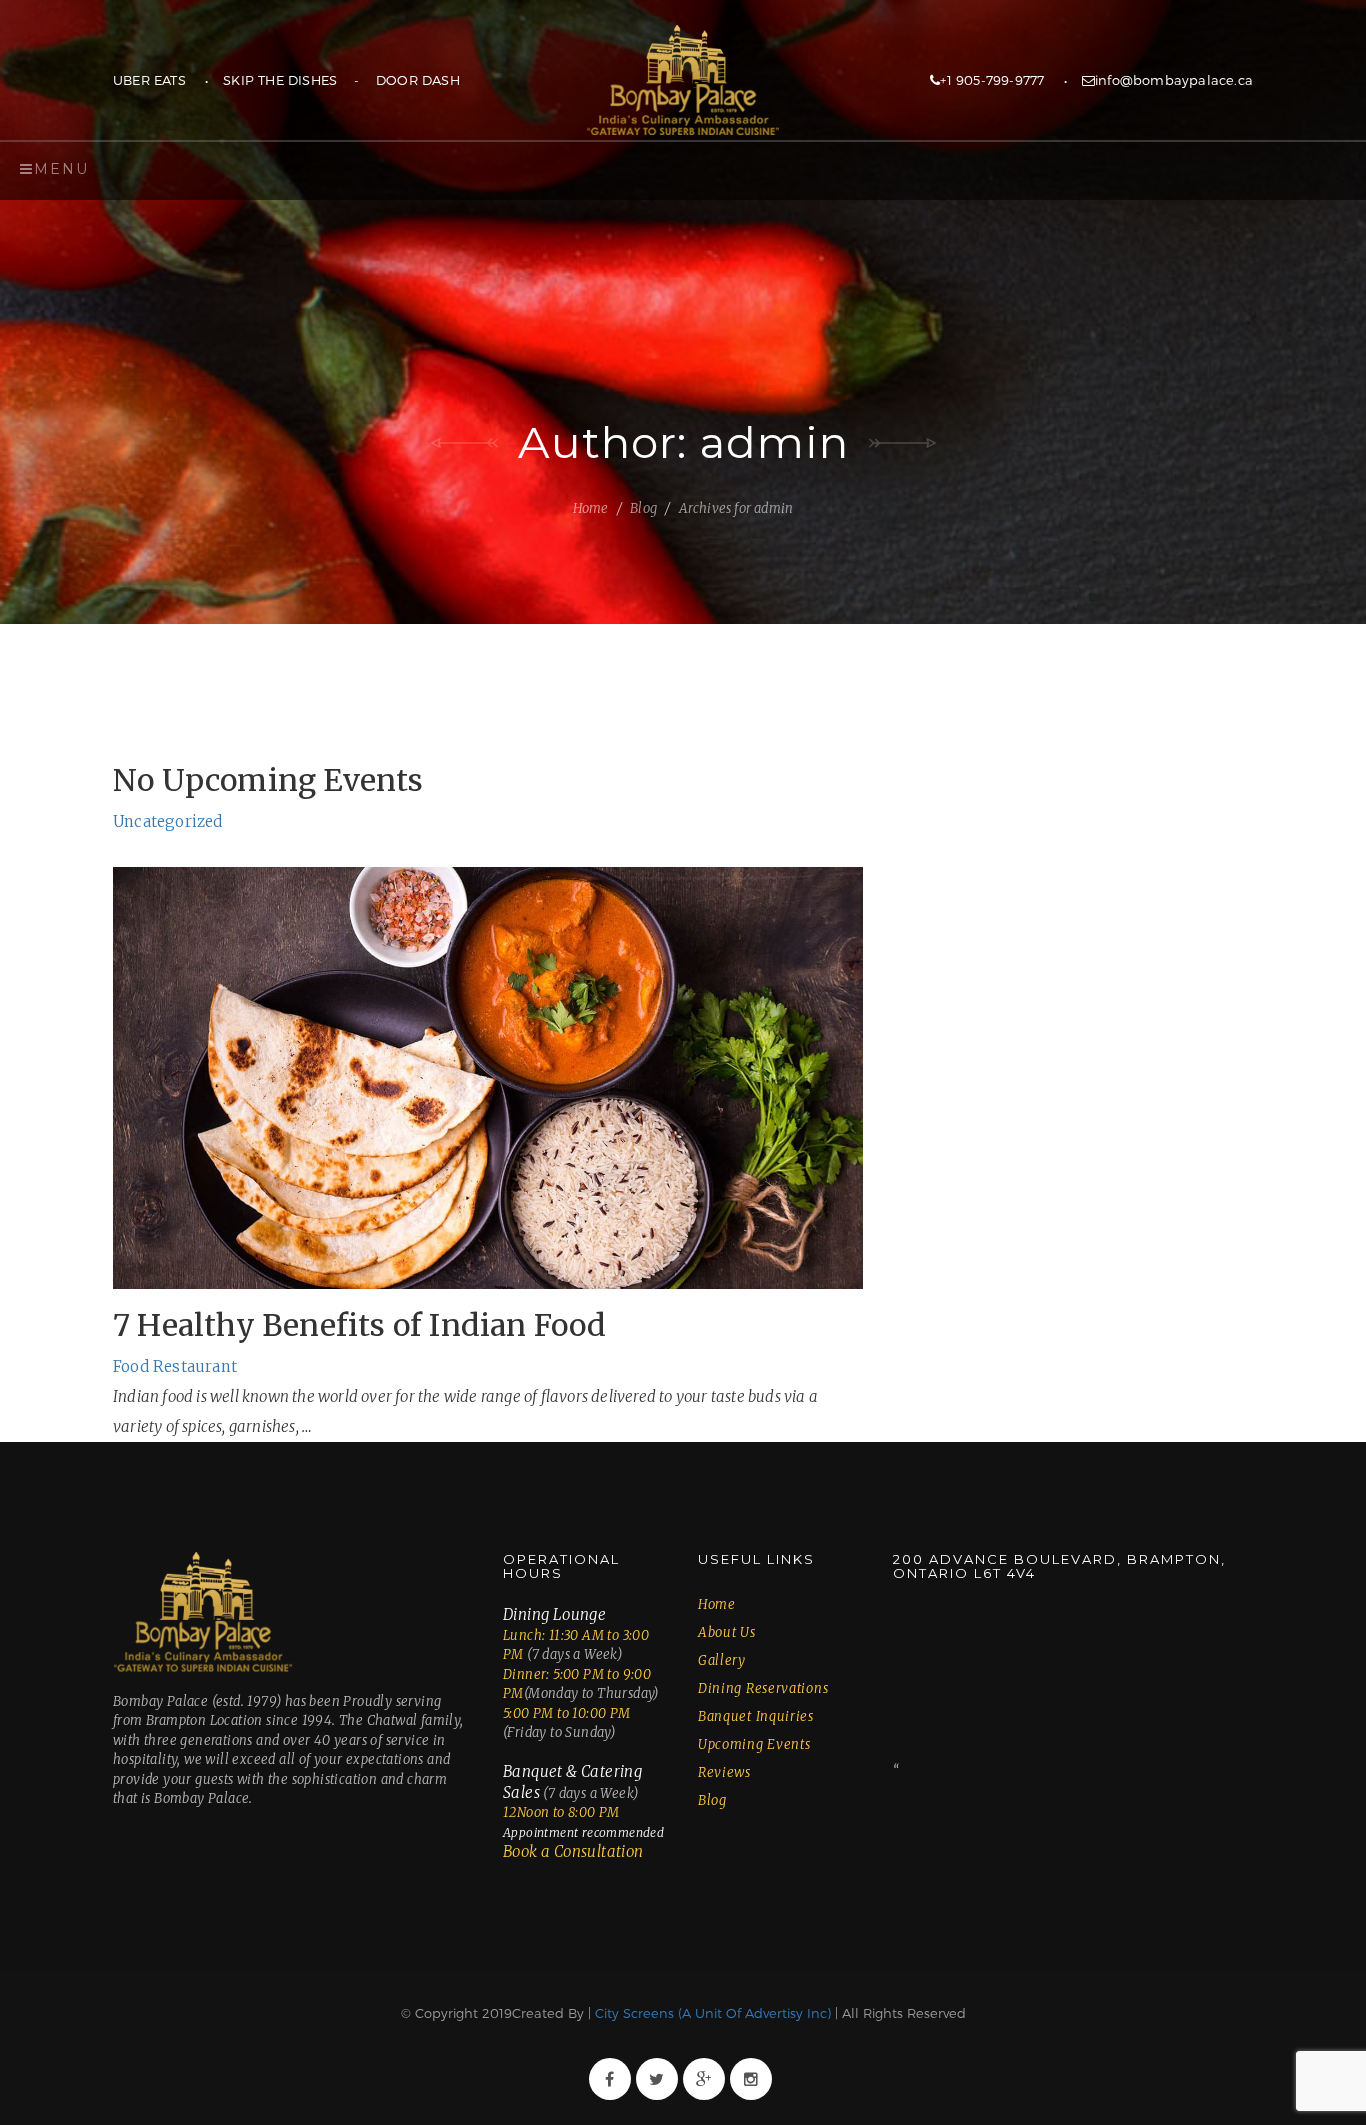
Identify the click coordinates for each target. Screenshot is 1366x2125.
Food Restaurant (175, 1366)
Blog (643, 508)
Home (591, 508)
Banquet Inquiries (756, 1716)
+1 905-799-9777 (992, 80)
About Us (727, 1632)
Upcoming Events (754, 1744)
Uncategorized (168, 821)
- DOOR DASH (398, 80)
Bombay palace (683, 80)
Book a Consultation (573, 1851)
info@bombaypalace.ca (1174, 80)
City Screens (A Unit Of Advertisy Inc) (711, 2013)
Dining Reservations (763, 1688)
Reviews (724, 1772)
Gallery (722, 1660)
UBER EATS (149, 80)
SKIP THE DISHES (280, 80)
